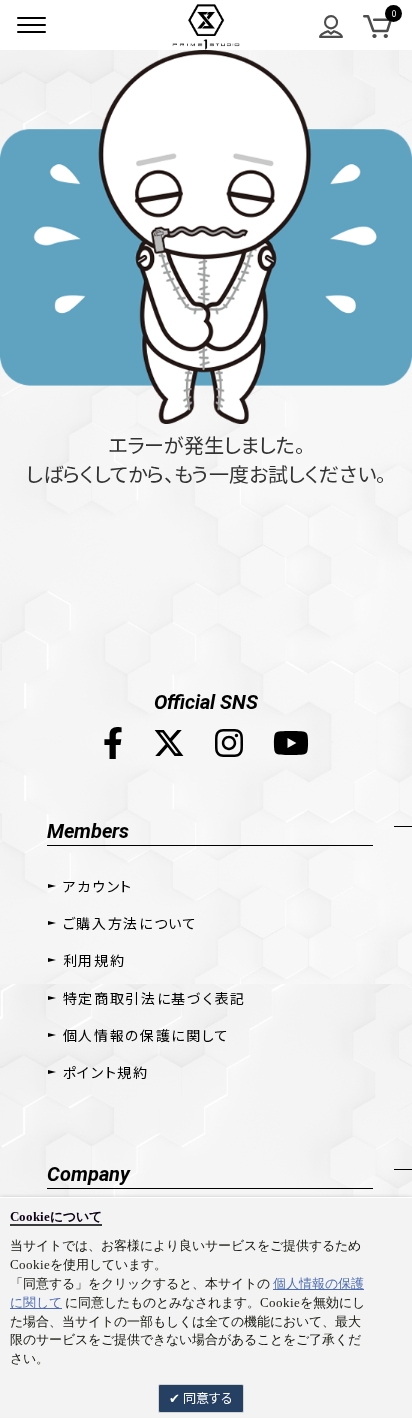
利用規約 (94, 960)
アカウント (98, 886)
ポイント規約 (106, 1072)
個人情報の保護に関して (146, 1035)
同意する (206, 1397)
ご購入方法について (130, 923)
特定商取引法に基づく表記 (154, 998)
